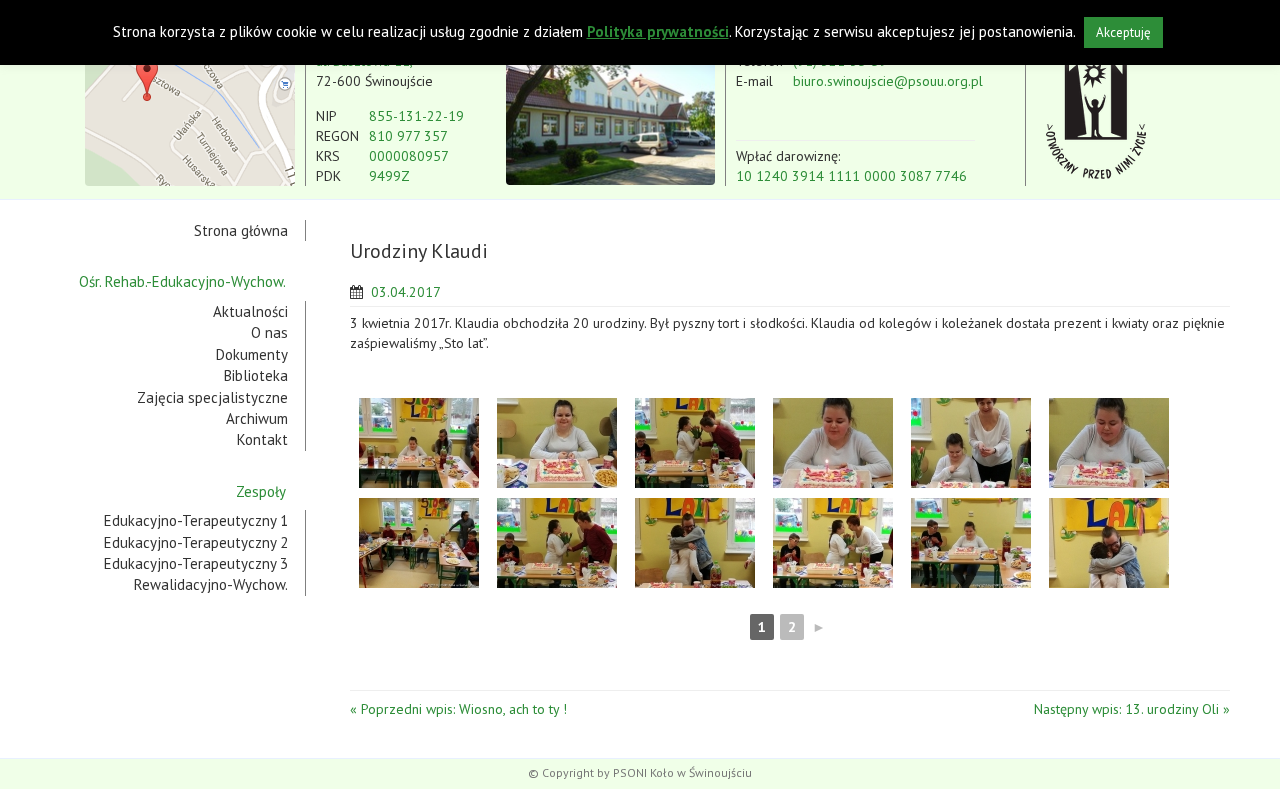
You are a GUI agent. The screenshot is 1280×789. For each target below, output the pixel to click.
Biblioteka (256, 375)
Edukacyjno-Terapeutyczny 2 (196, 542)
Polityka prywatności (658, 31)
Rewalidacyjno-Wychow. (211, 584)
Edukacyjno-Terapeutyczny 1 (196, 520)
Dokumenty (252, 354)
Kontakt (262, 439)
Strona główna (241, 230)
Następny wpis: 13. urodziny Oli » (1132, 709)
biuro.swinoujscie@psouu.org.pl (888, 81)
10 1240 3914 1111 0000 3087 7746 (851, 176)
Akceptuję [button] (1123, 32)
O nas (269, 332)
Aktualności (250, 311)
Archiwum (257, 418)
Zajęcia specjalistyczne (212, 397)
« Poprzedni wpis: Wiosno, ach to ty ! (458, 709)
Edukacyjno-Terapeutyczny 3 (196, 563)
